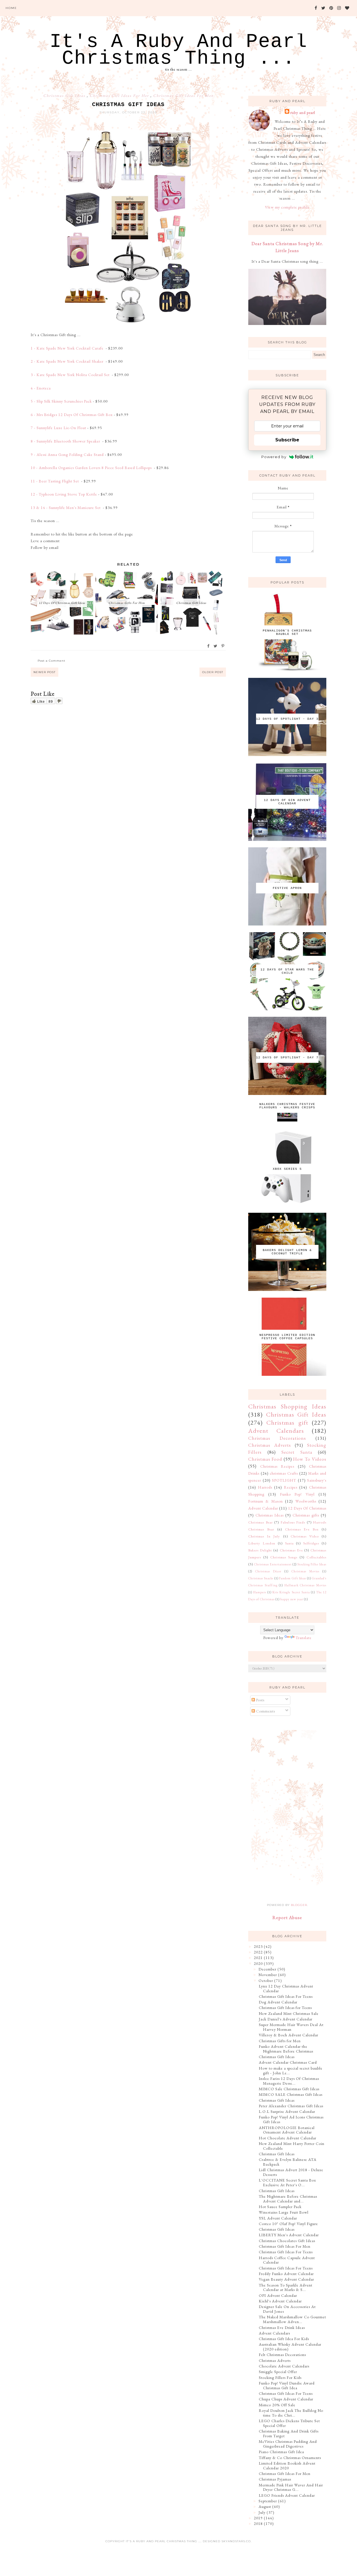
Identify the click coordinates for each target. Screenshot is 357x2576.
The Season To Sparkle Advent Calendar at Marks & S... (286, 2287)
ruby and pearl (303, 113)
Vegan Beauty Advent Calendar (286, 2279)
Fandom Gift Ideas (293, 1578)
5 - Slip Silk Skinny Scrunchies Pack (61, 401)
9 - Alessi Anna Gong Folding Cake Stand (67, 455)
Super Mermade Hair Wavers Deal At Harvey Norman (291, 2027)
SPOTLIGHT (284, 1480)
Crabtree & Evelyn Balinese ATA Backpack (288, 2162)
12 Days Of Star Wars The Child (287, 971)
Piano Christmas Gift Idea (281, 2452)
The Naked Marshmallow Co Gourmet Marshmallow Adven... (292, 2319)
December (267, 1969)
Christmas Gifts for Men (280, 2041)
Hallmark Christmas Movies (305, 1585)
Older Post (213, 672)
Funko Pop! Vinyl (297, 1494)
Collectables (316, 1557)
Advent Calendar (263, 1508)
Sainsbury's (317, 1480)
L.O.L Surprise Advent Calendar (287, 2111)
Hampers (260, 1592)
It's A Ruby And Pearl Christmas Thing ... (178, 50)
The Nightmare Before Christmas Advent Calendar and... (288, 2199)
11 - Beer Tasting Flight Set (55, 481)
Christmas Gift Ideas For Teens (286, 1996)
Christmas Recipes (277, 1466)
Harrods (265, 1487)
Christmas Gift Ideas (65, 95)
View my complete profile (287, 207)
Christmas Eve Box (302, 1529)
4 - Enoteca (41, 388)
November (268, 1975)
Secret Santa (297, 1452)
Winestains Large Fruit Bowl (284, 2212)
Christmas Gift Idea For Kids (284, 2339)
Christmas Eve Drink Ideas (282, 2328)
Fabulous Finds (293, 1522)
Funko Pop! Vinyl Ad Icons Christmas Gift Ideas (291, 2119)
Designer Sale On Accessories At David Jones (287, 2309)
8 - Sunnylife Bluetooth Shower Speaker (66, 441)
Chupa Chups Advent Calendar (286, 2399)
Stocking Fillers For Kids (280, 2378)
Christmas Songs (284, 1557)
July (262, 2512)
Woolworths (306, 1501)
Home (11, 8)
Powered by (274, 457)
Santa (289, 1543)
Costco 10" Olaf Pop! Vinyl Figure (288, 2224)
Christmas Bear (260, 1522)
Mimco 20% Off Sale (277, 2405)
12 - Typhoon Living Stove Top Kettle (64, 494)
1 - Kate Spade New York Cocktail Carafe (68, 348)
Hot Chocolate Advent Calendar (288, 2138)
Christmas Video (305, 1536)
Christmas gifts (306, 1515)
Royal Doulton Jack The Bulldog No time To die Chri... (291, 2413)
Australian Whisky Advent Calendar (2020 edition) (290, 2347)
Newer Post (44, 672)
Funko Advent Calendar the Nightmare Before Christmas (286, 2049)
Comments (265, 1711)
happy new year (292, 1599)
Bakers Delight (260, 1550)
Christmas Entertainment (273, 1564)
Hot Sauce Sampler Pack (280, 2207)
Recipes (291, 1487)
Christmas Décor (268, 1571)
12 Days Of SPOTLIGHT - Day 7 (287, 1058)
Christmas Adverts (270, 1445)
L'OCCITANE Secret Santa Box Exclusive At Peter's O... (287, 2182)
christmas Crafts (284, 1473)
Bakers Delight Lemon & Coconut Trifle (287, 1252)
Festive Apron (287, 888)
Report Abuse (287, 1918)
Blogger (299, 1905)
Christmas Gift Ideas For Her (120, 95)
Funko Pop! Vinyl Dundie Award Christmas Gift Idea (287, 2385)
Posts (260, 1700)
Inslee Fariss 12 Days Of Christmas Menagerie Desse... (289, 2081)
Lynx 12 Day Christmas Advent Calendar (286, 1988)
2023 (258, 1946)
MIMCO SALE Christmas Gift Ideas (291, 2094)
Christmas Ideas (270, 1515)
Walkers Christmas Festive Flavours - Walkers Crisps (287, 1106)
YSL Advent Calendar (278, 2218)
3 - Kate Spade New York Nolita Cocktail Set (71, 375)
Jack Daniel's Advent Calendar (286, 2019)
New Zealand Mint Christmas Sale (289, 2013)
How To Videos (310, 1459)
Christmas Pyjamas (275, 2479)
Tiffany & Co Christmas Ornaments (290, 2458)
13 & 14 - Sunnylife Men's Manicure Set (66, 508)
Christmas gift (287, 1422)
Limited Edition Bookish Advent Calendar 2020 (287, 2466)
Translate (304, 1638)
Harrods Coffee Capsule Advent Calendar (287, 2260)
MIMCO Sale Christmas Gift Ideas (289, 2089)
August (265, 2506)
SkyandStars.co (236, 2541)
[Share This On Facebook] (209, 646)
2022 (258, 1952)
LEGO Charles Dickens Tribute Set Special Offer (289, 2423)
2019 (258, 2518)
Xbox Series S (287, 1169)
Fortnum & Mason (266, 1501)
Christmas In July (264, 1536)
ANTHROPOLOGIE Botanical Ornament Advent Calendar (287, 2130)
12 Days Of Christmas (307, 1508)
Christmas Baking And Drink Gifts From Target (289, 2433)
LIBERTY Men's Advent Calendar (289, 2235)
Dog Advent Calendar (278, 2002)
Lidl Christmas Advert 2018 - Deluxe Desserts (291, 2172)
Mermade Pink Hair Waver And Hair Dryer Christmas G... (291, 2487)
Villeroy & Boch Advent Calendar (289, 2035)
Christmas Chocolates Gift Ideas (287, 2241)
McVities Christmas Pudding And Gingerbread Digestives (288, 2444)
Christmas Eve (291, 1550)
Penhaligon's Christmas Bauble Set (287, 632)
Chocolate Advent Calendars (284, 2366)
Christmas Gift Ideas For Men (183, 95)
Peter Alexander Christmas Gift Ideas (291, 2106)
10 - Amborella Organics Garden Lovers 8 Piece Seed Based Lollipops (92, 468)
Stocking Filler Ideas (312, 1564)
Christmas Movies (305, 1571)
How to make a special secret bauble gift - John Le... (291, 2071)
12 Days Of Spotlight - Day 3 (287, 719)
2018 (258, 2524)
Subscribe (287, 440)
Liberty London (262, 1543)
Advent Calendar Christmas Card (288, 2062)
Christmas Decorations (277, 1438)
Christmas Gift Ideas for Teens (285, 2008)
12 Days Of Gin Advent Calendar (287, 802)
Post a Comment (51, 661)
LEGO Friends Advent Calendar (287, 2495)
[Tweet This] (216, 646)
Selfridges (311, 1543)
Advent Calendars (276, 1431)
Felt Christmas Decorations (282, 2355)
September (268, 2501)
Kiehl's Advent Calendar (280, 2301)
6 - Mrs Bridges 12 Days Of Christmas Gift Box (72, 415)
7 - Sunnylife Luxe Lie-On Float (58, 428)
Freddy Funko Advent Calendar (286, 2274)
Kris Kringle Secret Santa (291, 1592)
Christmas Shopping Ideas (287, 1406)
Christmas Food (265, 1459)
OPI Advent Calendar (278, 2295)
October (266, 1981)
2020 (258, 1963)
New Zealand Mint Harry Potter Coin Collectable (292, 2146)
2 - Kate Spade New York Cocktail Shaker (68, 361)
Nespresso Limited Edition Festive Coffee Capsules (287, 1337)
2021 (258, 1958)
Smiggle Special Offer (278, 2372)
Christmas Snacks (261, 1578)
